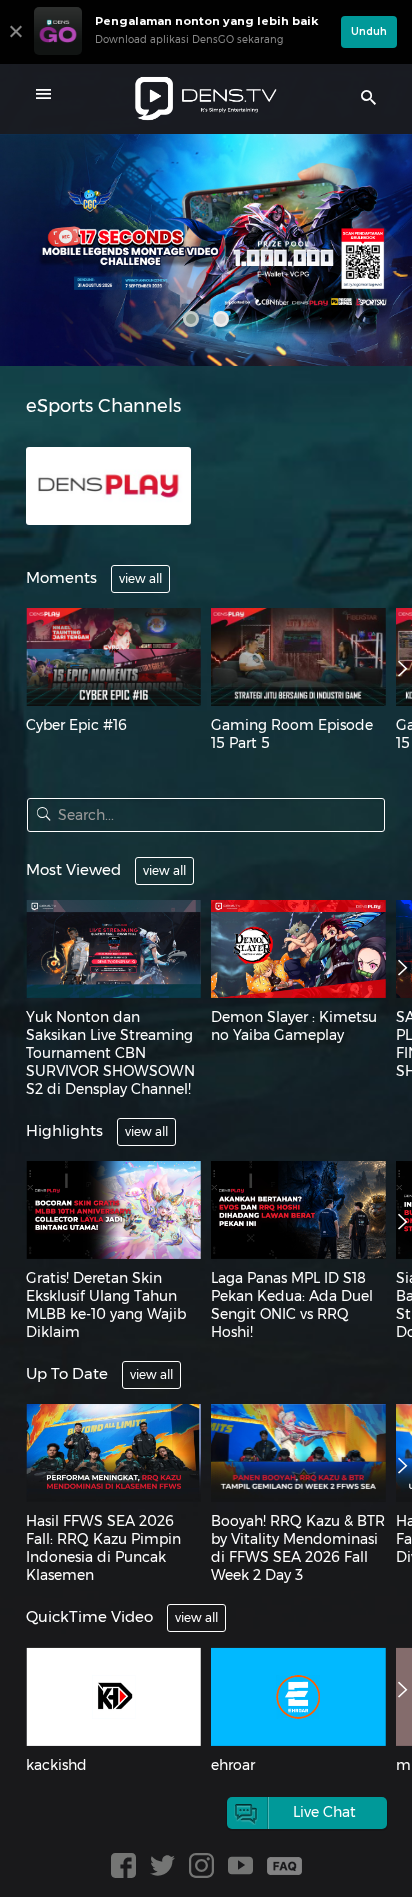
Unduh (369, 31)
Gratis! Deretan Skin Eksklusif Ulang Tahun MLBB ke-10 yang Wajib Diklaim (106, 1305)
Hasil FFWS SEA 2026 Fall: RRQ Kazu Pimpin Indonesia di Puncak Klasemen (103, 1548)
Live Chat (324, 1812)
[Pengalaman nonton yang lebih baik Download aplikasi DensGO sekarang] (182, 55)
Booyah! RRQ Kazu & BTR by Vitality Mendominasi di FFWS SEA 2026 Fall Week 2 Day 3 (298, 1548)
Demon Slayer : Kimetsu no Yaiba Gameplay (294, 1026)
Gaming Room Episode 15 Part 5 (292, 734)
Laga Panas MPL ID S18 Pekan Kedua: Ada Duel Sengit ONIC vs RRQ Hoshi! (292, 1305)
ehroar (233, 1765)
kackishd (56, 1765)
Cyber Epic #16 (76, 725)
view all (140, 578)
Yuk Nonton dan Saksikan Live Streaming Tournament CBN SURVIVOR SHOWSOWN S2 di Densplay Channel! (110, 1053)
